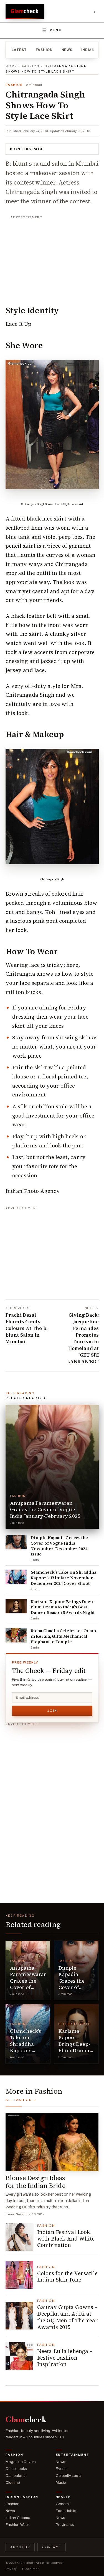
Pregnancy (65, 2525)
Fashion (44, 50)
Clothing (13, 2483)
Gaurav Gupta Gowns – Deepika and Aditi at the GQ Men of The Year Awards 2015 (68, 2317)
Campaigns (16, 2476)
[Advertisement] (52, 257)
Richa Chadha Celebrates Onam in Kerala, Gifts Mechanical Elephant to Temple (63, 1636)
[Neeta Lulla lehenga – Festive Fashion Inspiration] (19, 2356)
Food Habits (66, 2511)
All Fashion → (21, 2100)
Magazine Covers (21, 2462)
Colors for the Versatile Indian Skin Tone (67, 2277)
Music (61, 2483)
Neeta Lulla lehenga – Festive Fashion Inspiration (65, 2358)
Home (11, 66)
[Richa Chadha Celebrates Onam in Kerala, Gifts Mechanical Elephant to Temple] (16, 1635)
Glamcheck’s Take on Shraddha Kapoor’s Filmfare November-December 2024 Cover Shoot (64, 1578)
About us (20, 2547)
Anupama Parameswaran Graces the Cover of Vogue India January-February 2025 (45, 1509)
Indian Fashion (22, 2497)
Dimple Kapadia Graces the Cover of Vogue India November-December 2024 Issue (59, 1546)
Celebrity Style (75, 2024)
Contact (52, 2547)
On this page (29, 149)
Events (62, 2469)
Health (64, 2497)
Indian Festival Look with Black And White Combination (66, 2239)
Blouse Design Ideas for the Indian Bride (35, 2182)
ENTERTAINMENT (73, 2455)
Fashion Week (18, 2525)
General (63, 2504)
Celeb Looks (16, 2469)
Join (52, 1711)
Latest (19, 50)
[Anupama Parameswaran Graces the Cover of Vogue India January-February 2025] (52, 1467)
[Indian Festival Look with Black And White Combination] (19, 2237)
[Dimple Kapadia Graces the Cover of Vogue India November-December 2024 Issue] (16, 1542)
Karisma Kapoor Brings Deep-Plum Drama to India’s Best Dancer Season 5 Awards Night (63, 1607)
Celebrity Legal (69, 2476)
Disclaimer (30, 2569)
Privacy (11, 2569)
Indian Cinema (18, 2518)
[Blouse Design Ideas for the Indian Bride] (52, 2142)
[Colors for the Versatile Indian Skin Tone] (19, 2275)
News (67, 50)
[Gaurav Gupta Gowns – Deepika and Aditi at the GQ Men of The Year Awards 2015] (19, 2316)
